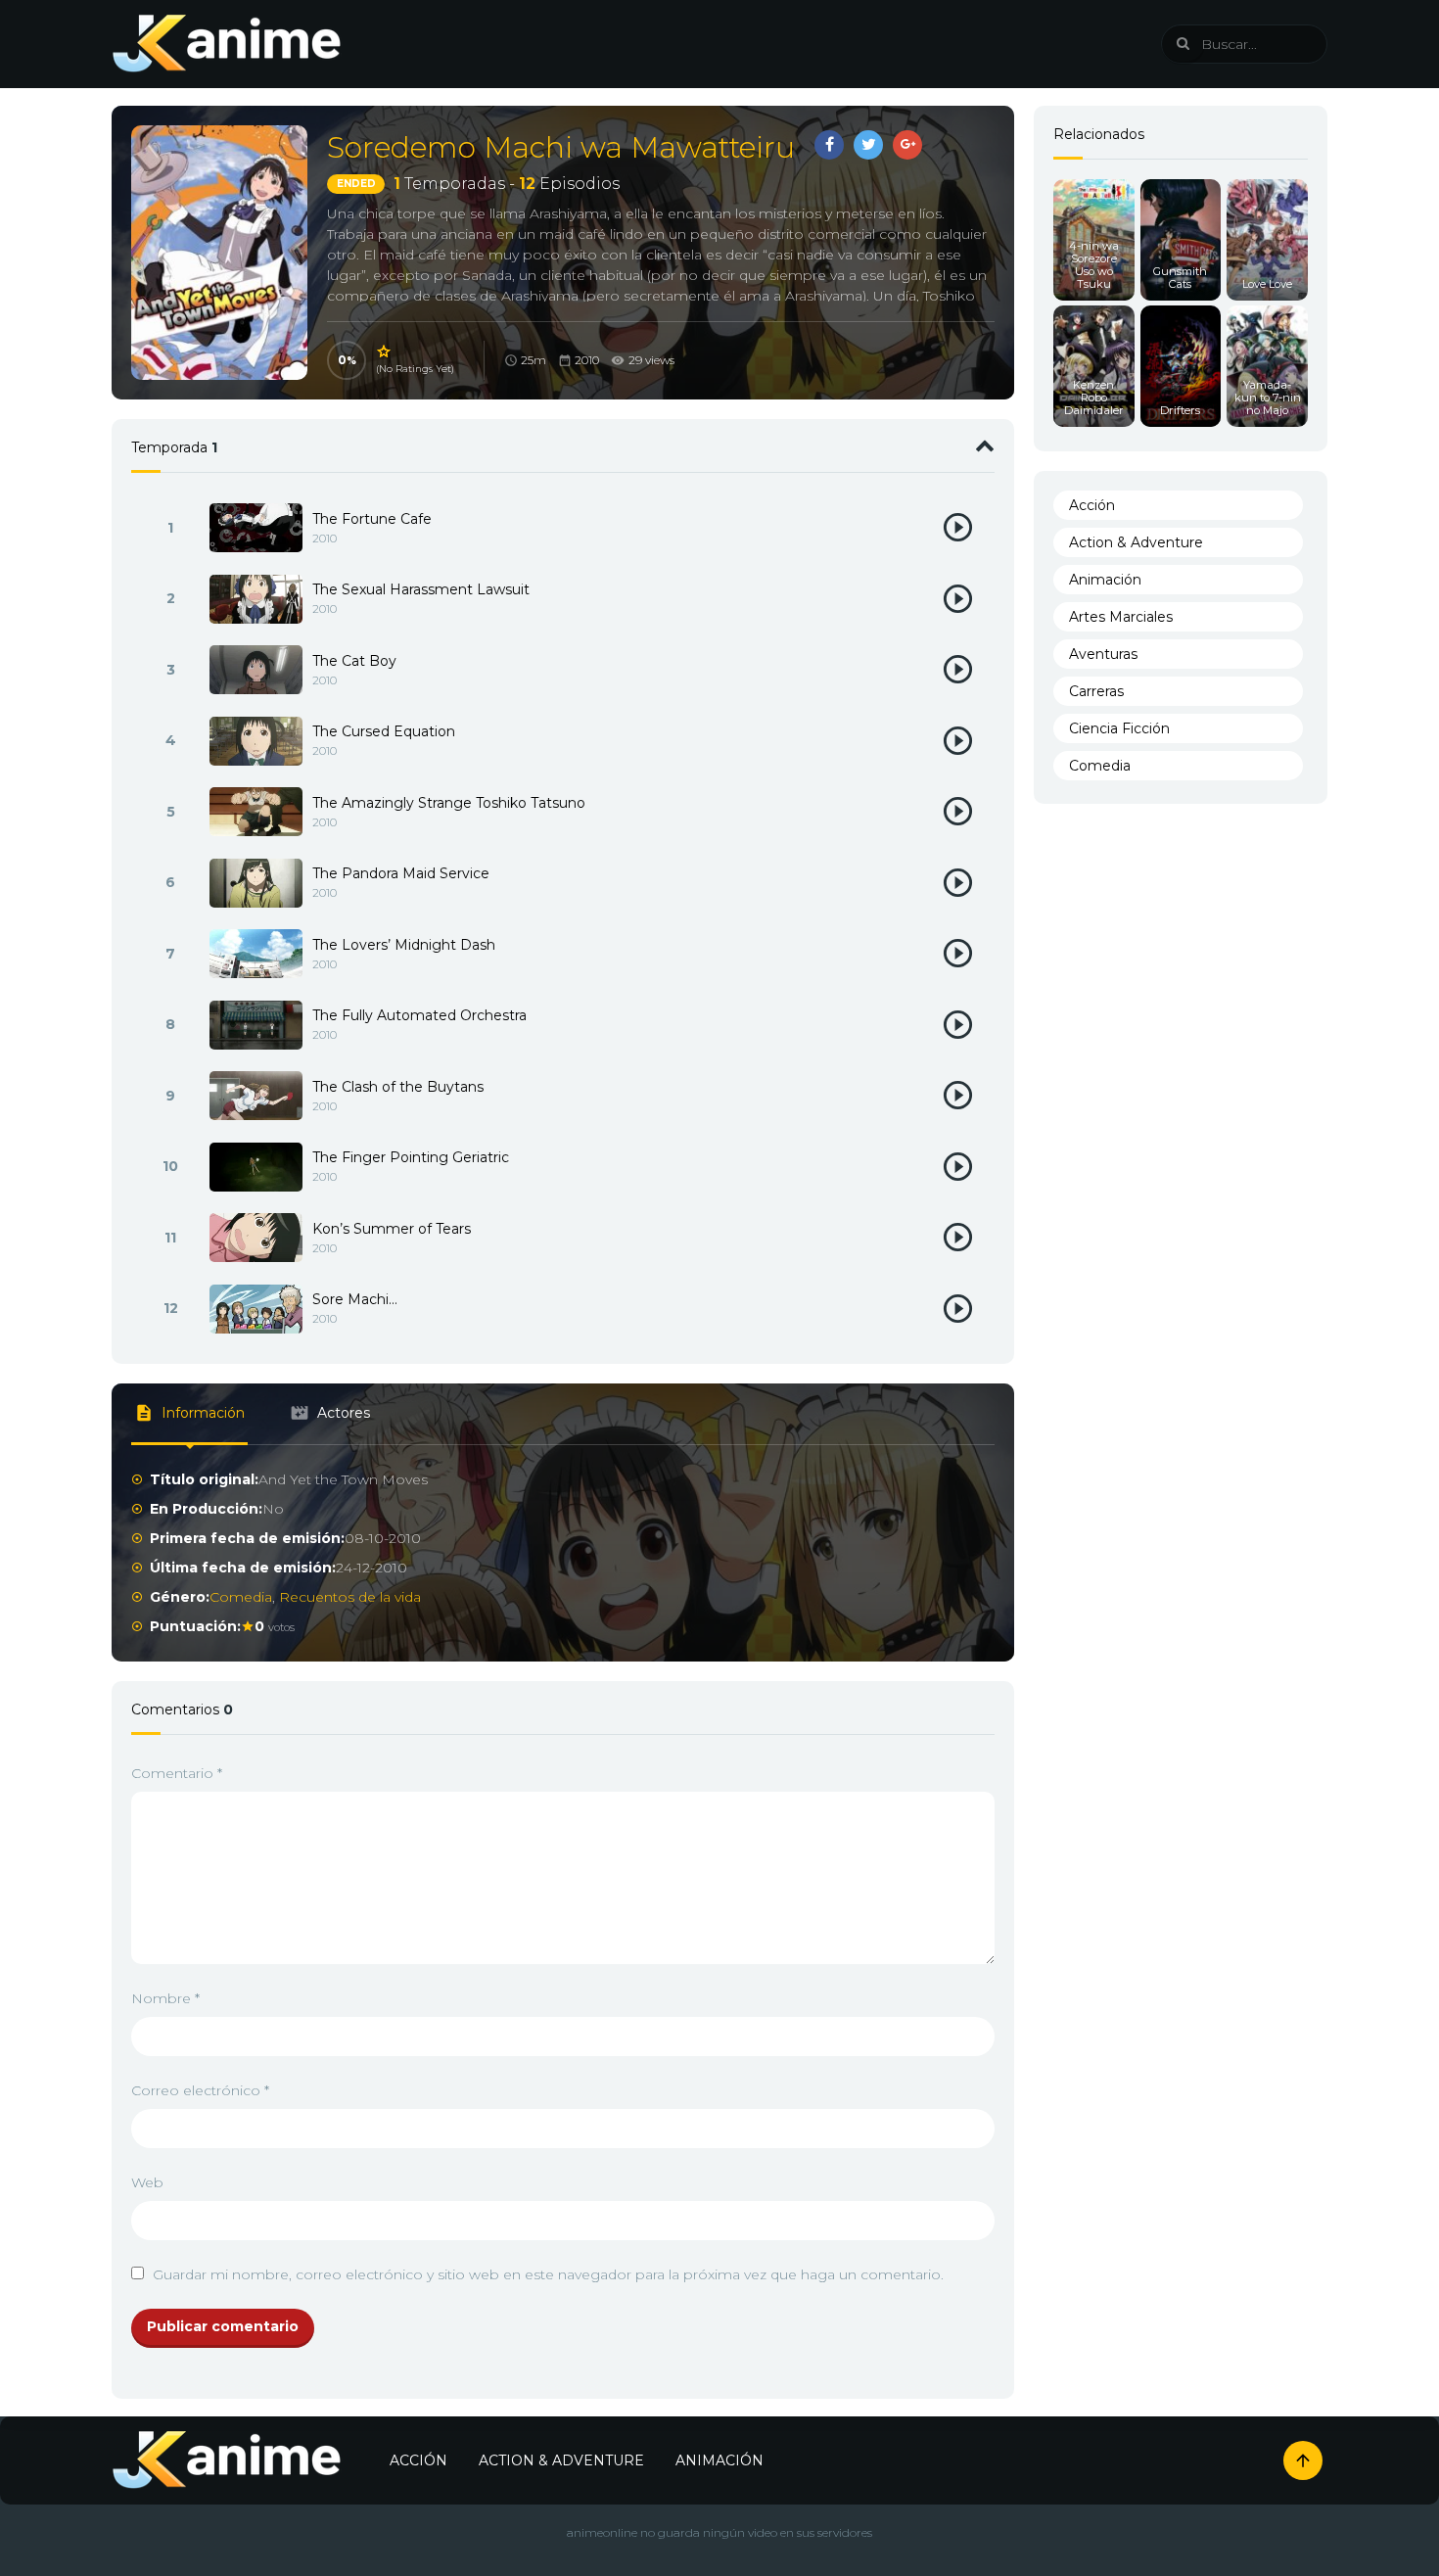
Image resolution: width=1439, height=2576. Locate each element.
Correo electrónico (200, 2090)
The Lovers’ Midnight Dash (404, 945)
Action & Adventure (1136, 542)
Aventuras (1103, 654)
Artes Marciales (1121, 617)
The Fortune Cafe (372, 519)
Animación (1105, 580)
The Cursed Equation (384, 731)
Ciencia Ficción (1119, 728)
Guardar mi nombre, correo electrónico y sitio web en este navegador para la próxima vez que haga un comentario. (548, 2274)
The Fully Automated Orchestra (419, 1015)
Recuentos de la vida (350, 1597)
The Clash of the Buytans (398, 1087)
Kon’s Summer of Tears (392, 1229)
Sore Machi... (355, 1299)
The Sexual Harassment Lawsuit (421, 589)
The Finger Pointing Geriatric (411, 1157)
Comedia (241, 1597)
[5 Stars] (385, 351)
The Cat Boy (354, 661)
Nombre (165, 1998)
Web (147, 2182)
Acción (1092, 505)
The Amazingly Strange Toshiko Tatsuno (449, 803)
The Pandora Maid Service (401, 873)
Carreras (1096, 691)
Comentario (177, 1773)
